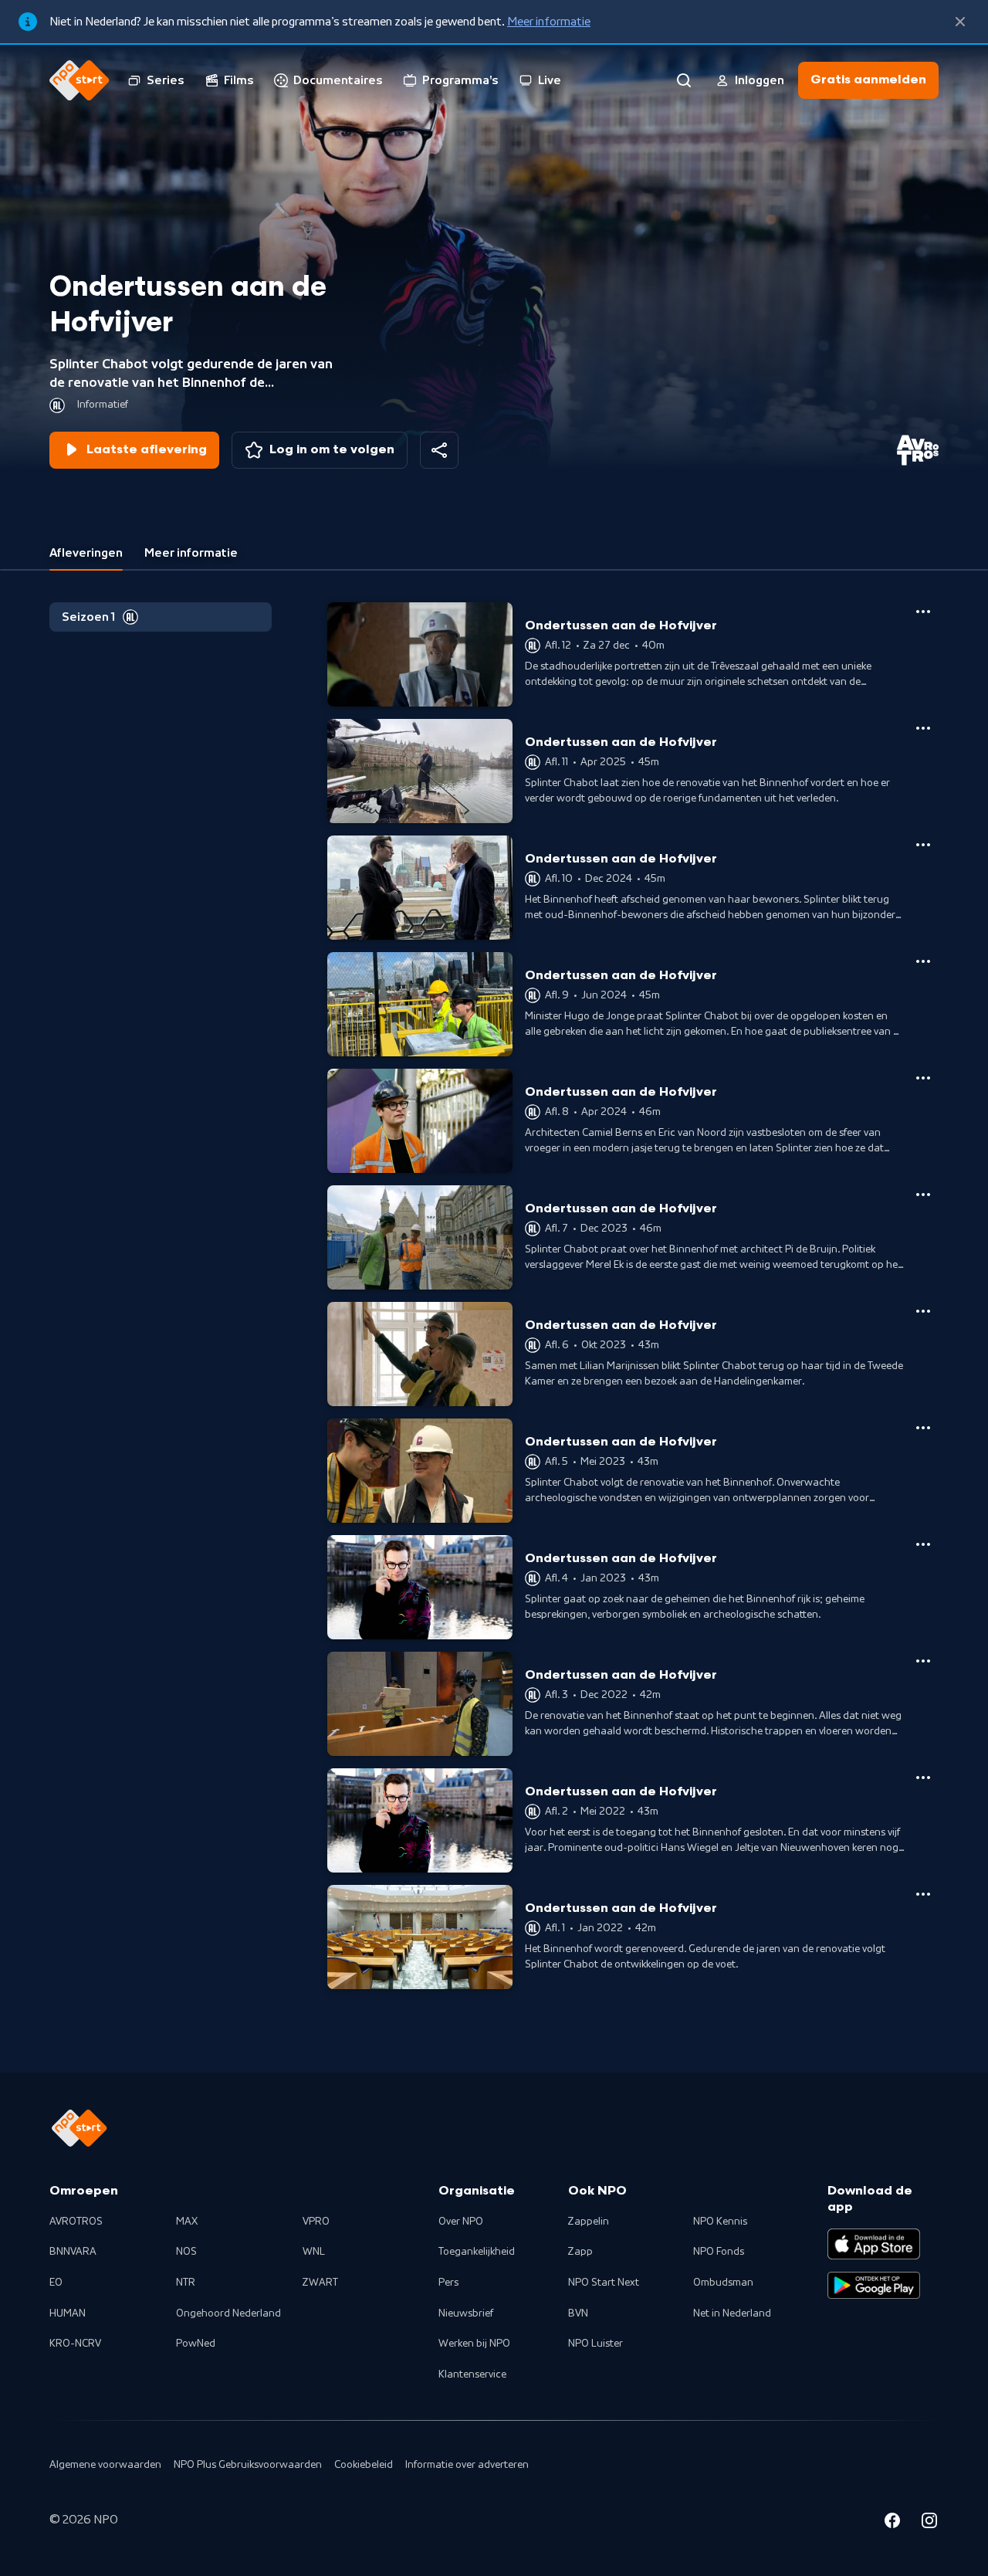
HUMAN (68, 2313)
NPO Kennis (720, 2222)
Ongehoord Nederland (228, 2313)
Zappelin (589, 2222)
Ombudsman (723, 2283)
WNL (314, 2252)
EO (56, 2283)
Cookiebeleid (364, 2465)
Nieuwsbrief (466, 2313)
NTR (186, 2283)
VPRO (316, 2222)
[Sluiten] (960, 22)
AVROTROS (76, 2222)
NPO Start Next (604, 2283)
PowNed (196, 2344)
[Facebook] (892, 2523)
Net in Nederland (732, 2313)
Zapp (580, 2252)
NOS (186, 2252)
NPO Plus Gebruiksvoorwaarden (248, 2465)
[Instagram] (929, 2523)
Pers (448, 2283)
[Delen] (439, 450)
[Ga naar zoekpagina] (684, 80)
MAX (187, 2222)
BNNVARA (73, 2252)
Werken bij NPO (474, 2344)
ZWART (320, 2283)
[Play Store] (874, 2286)
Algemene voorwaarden (105, 2465)
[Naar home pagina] (80, 80)
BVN (578, 2313)
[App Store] (874, 2244)
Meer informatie (549, 22)
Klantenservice (472, 2374)
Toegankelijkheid (477, 2252)
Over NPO (461, 2222)
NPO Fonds (719, 2252)
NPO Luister (596, 2344)
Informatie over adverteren (467, 2465)
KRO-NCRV (75, 2344)
